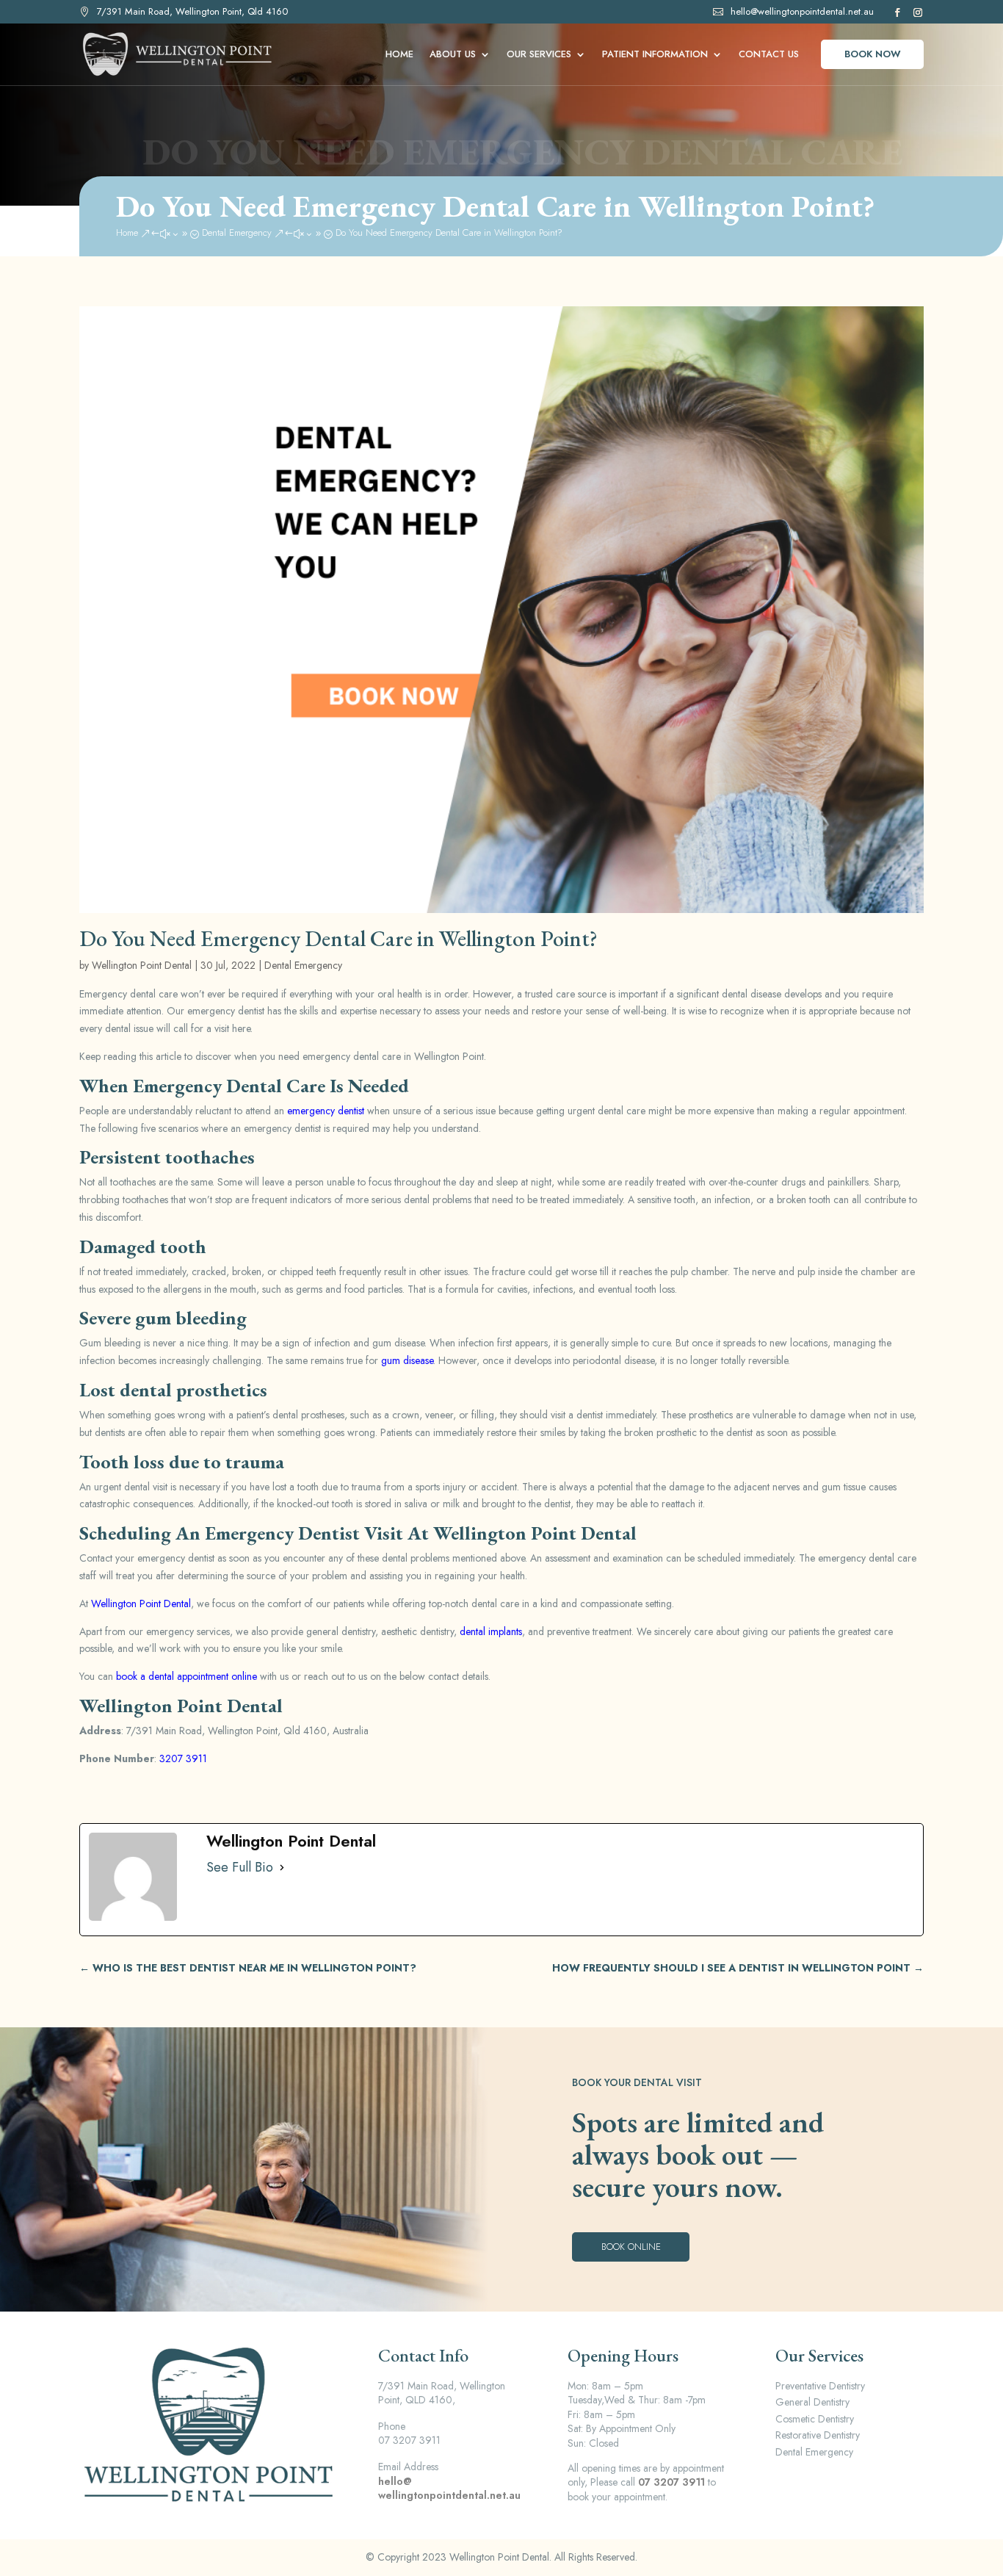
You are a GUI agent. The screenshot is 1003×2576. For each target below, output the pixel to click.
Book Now (873, 54)
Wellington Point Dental (142, 965)
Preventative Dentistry (820, 2386)
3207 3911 (183, 1758)
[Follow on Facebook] (896, 12)
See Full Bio (240, 1868)
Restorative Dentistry (818, 2435)
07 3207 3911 (671, 2482)
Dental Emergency (303, 965)
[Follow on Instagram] (916, 12)
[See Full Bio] (282, 1868)
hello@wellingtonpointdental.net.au (802, 11)
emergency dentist (326, 1111)
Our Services (539, 55)
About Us (453, 55)
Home (399, 55)
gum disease (407, 1360)
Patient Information (655, 55)
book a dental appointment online (187, 1676)
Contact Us (769, 55)
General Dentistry (812, 2402)
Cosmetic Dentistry (815, 2419)
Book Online (631, 2247)
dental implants (491, 1631)
